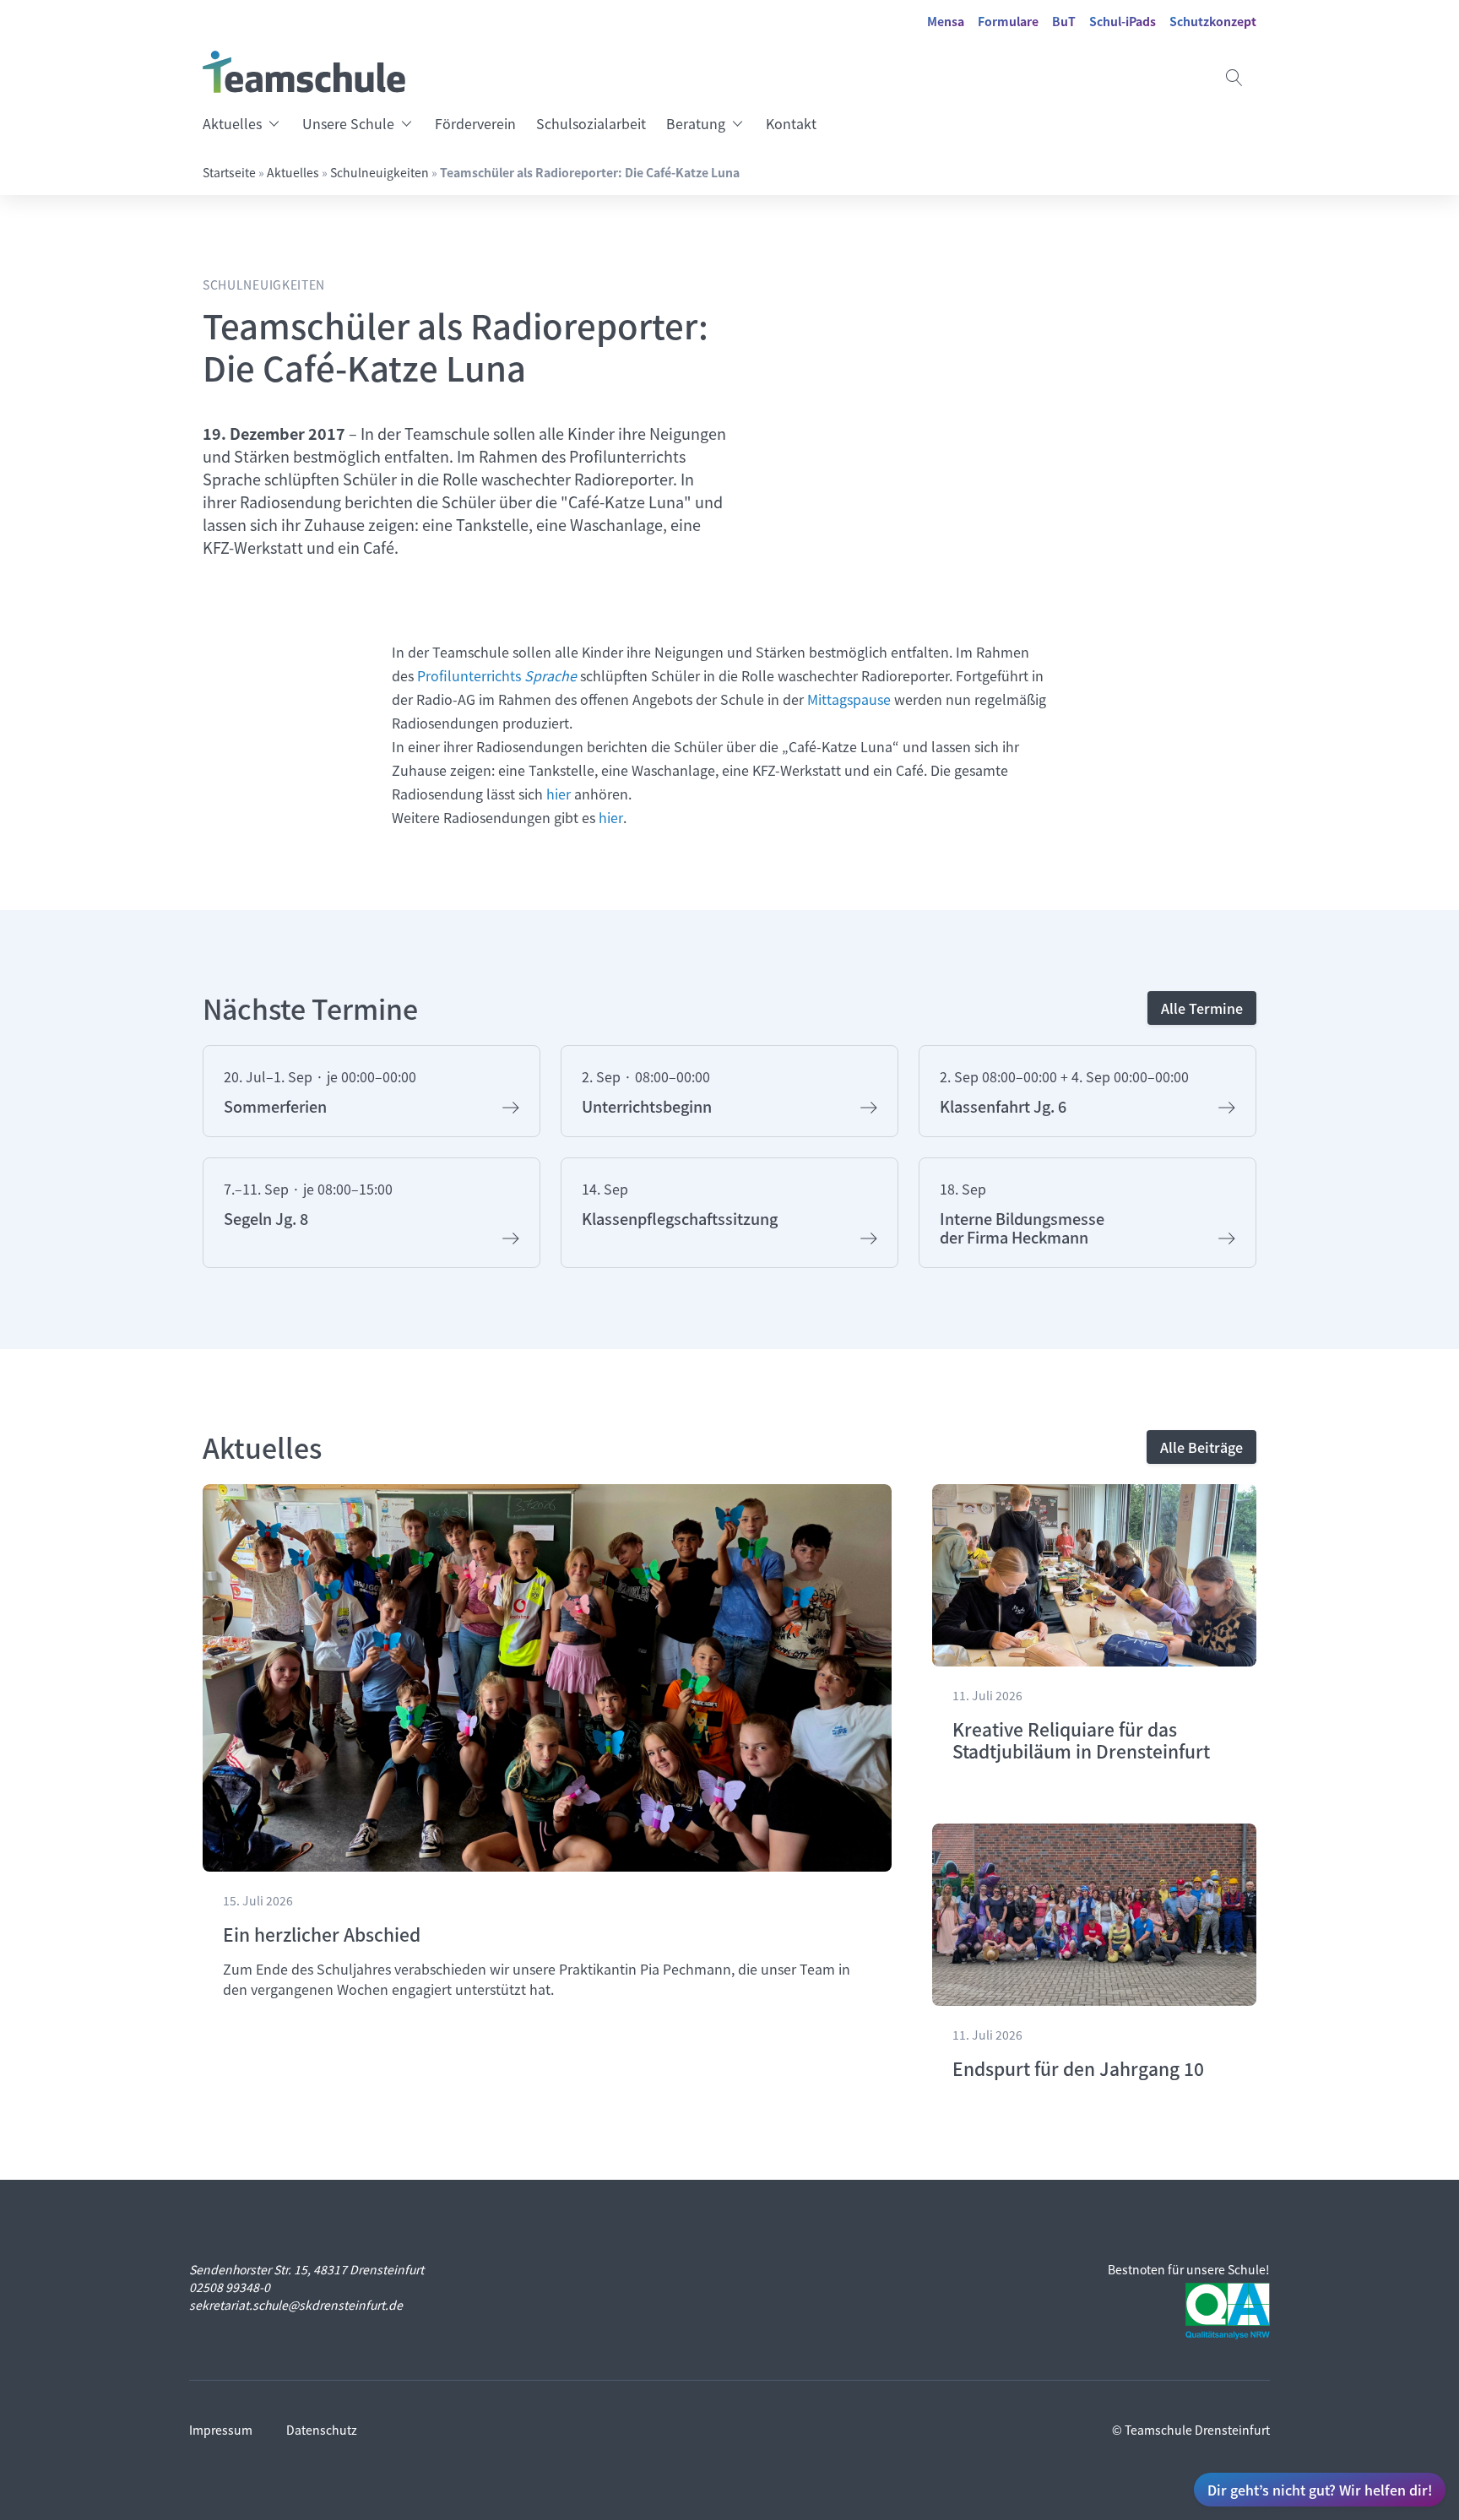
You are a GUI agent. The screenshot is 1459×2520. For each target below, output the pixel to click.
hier (559, 794)
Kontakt (791, 123)
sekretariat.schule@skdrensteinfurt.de (296, 2305)
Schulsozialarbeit (591, 123)
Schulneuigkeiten (380, 172)
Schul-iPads (1123, 21)
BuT (1064, 21)
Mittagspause (849, 699)
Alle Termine (1202, 1008)
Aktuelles (232, 123)
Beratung (696, 123)
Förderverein (475, 123)
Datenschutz (322, 2430)
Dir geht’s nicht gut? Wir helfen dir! (1320, 2490)
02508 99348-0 (230, 2287)
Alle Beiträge (1201, 1447)
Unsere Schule (348, 123)
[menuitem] (247, 123)
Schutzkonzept (1213, 21)
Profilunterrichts (497, 675)
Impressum (221, 2430)
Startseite (229, 172)
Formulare (1008, 21)
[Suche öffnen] (1234, 78)
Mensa (946, 21)
